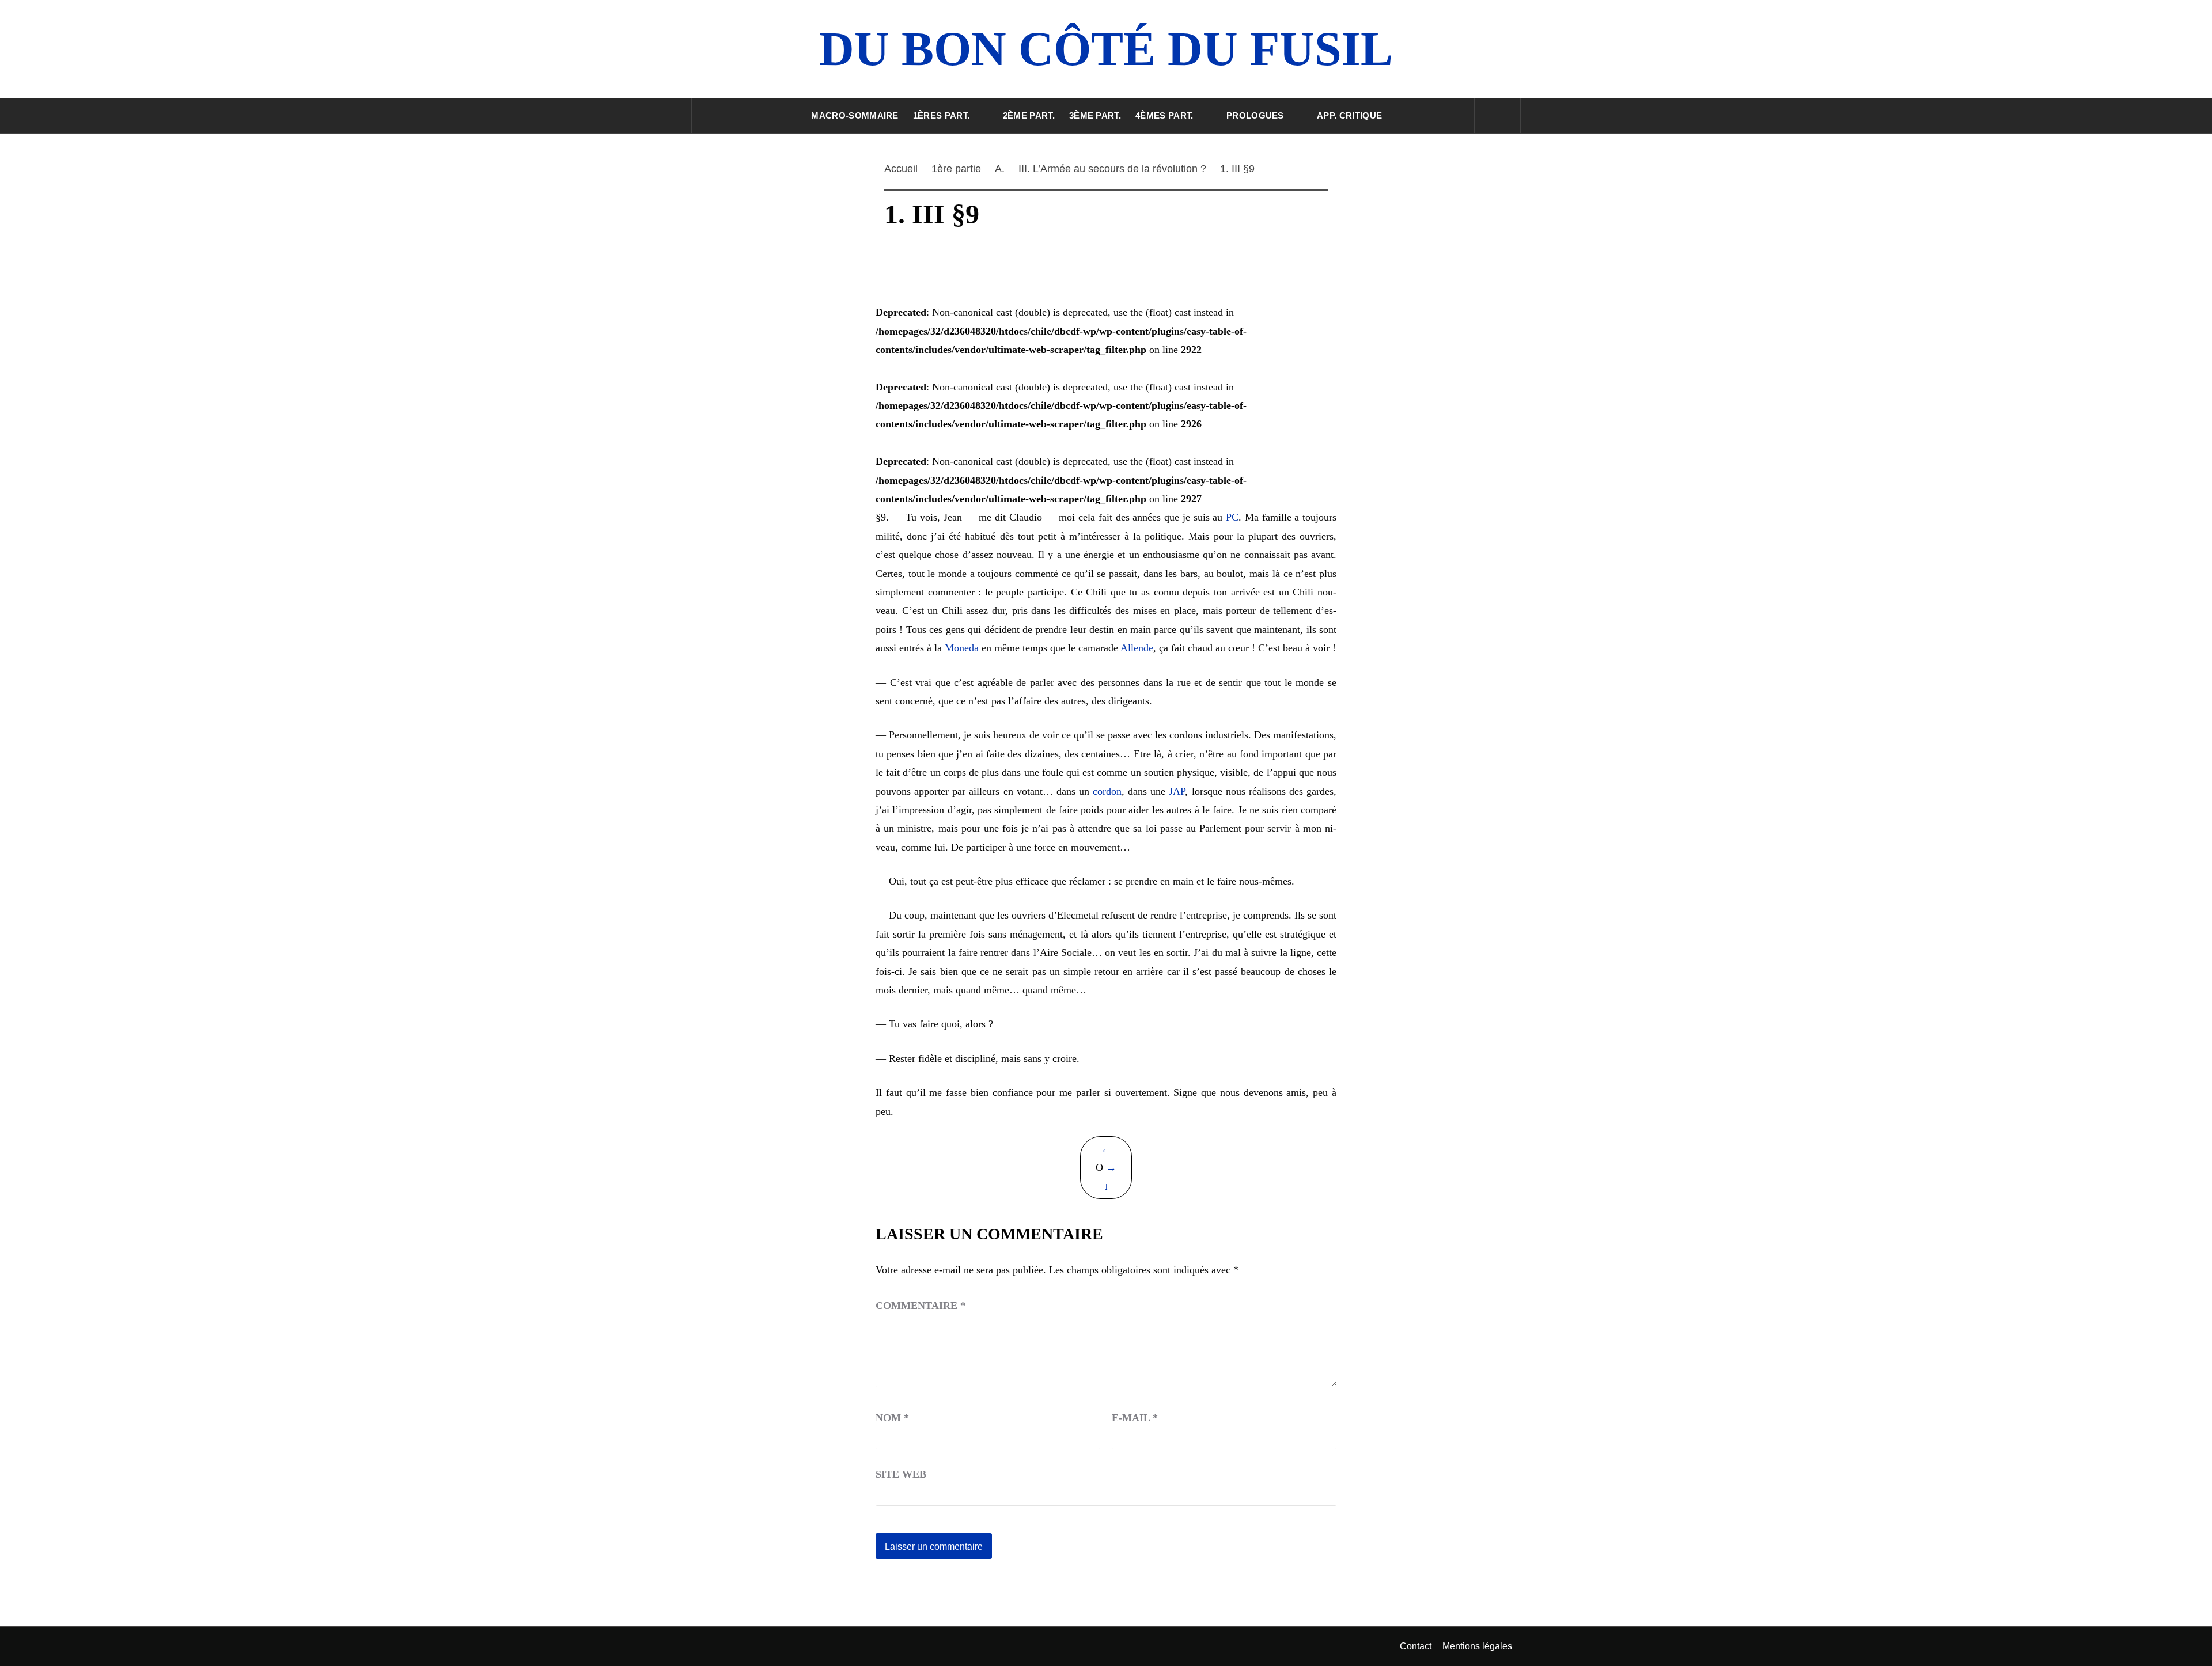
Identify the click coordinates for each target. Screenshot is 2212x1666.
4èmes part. (1164, 115)
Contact (1416, 1646)
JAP (1177, 791)
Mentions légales (1477, 1646)
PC (1232, 517)
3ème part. (1095, 115)
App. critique (1349, 115)
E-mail (1135, 1418)
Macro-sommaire (855, 115)
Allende (1137, 648)
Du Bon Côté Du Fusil (1106, 49)
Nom (892, 1418)
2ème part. (1029, 115)
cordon (1107, 791)
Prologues (1255, 115)
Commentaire (921, 1306)
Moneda (962, 648)
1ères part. (942, 115)
